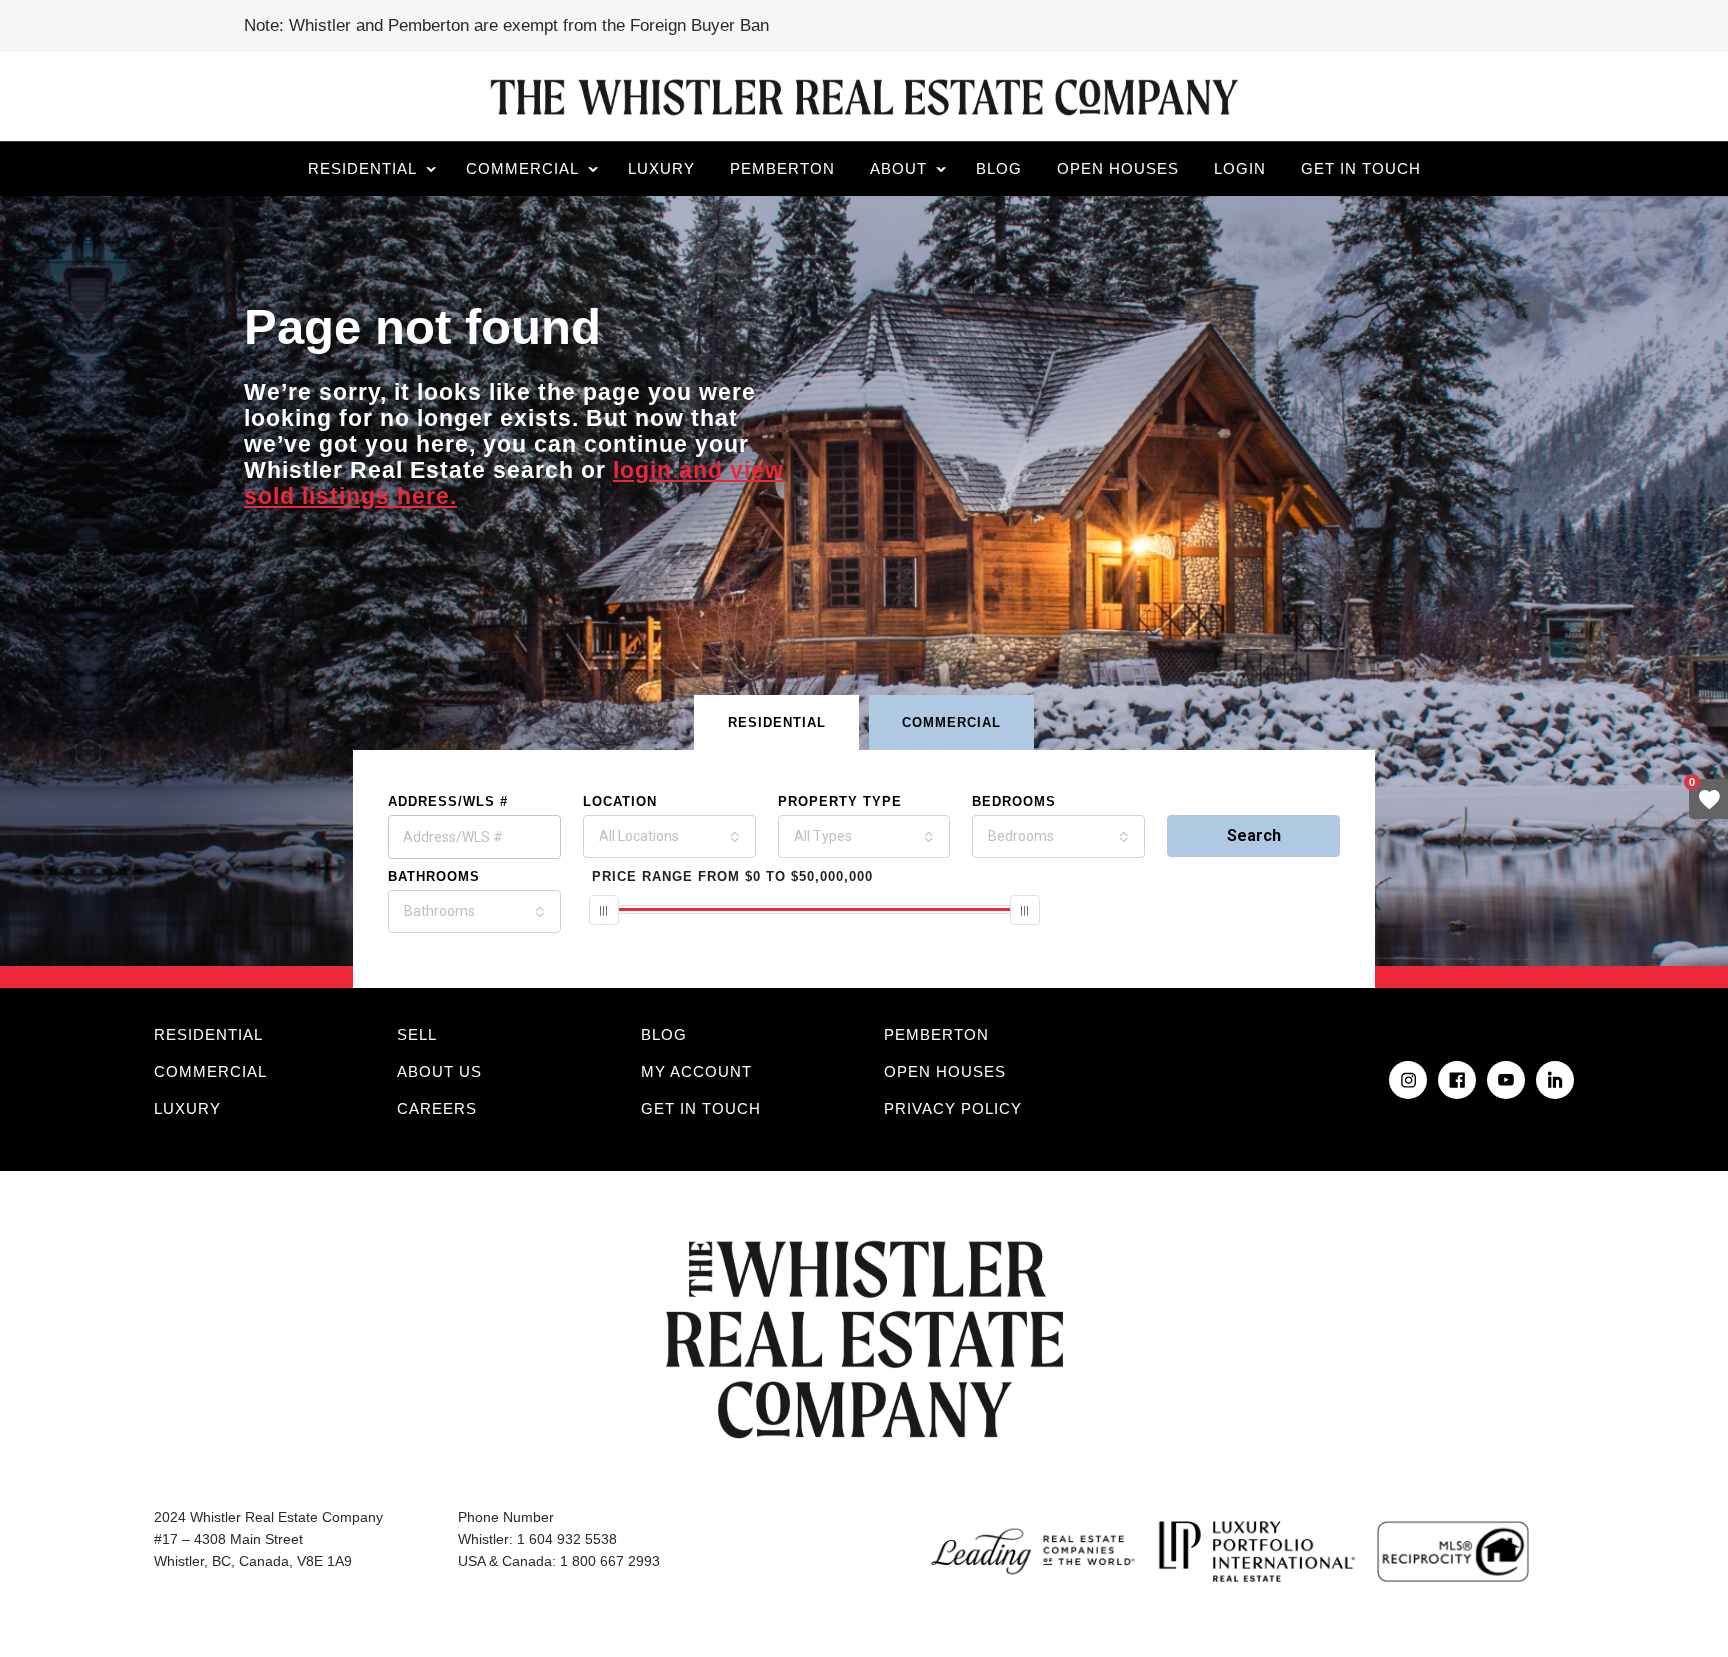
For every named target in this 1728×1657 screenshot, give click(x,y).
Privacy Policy (953, 1108)
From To (732, 876)
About (898, 168)
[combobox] (669, 836)
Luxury (661, 168)
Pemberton (782, 168)
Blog (999, 168)
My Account (696, 1071)
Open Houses (1118, 168)
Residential (362, 168)
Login (1240, 168)
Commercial (522, 168)
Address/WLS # (448, 801)
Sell (417, 1034)
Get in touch (1361, 168)
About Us (439, 1071)
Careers (437, 1108)
